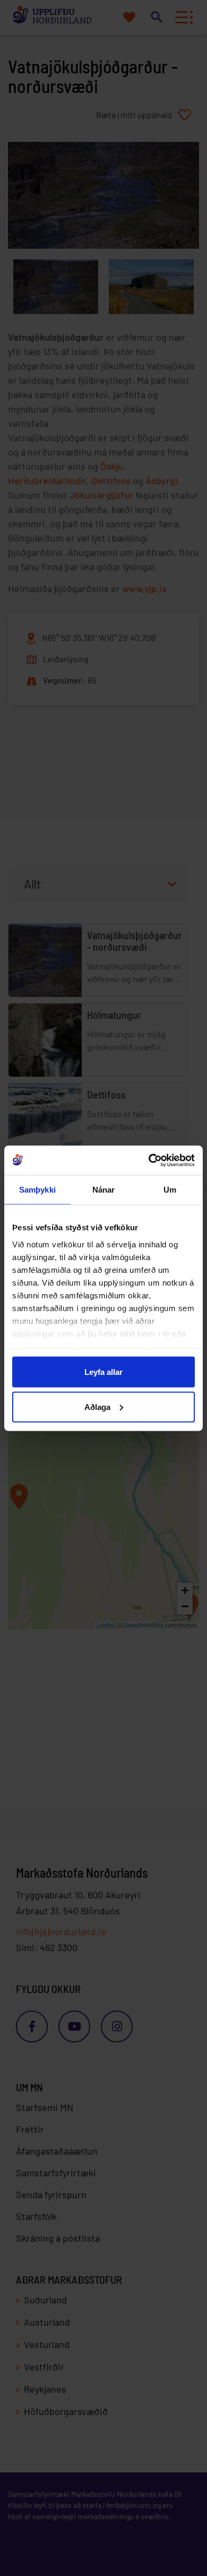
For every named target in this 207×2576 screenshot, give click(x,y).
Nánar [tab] (104, 1190)
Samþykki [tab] (37, 1190)
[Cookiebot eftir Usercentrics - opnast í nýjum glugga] (149, 1160)
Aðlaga (97, 1407)
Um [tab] (170, 1190)
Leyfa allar (103, 1372)
